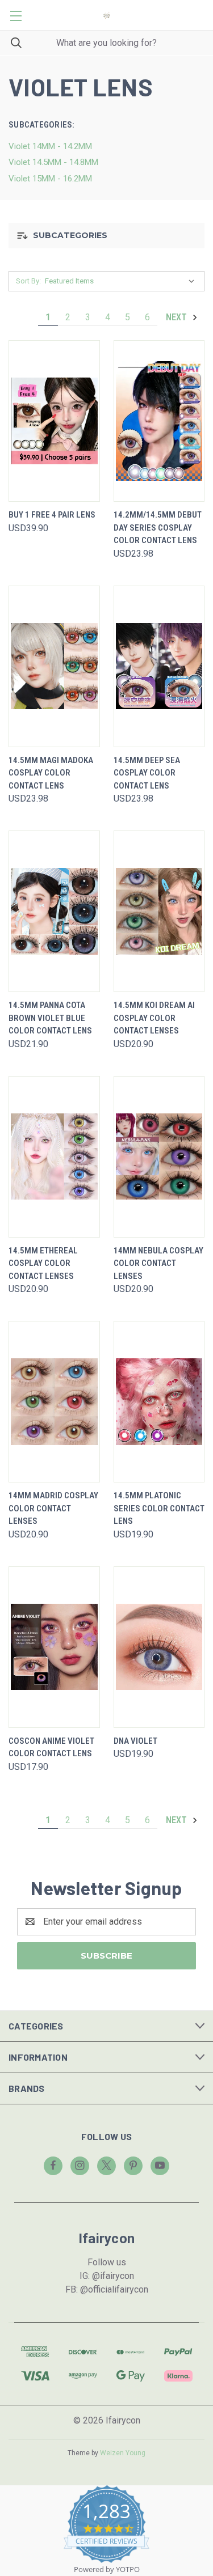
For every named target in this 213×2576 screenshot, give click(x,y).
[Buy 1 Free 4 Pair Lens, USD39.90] (54, 421)
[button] (106, 236)
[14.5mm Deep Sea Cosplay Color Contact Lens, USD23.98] (159, 666)
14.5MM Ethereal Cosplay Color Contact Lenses (43, 1263)
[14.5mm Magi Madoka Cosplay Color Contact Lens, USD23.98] (54, 666)
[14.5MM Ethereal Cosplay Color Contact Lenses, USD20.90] (54, 1157)
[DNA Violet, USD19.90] (159, 1647)
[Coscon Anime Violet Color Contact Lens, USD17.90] (54, 1647)
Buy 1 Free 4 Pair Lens (52, 515)
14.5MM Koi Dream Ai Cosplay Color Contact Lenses (154, 1018)
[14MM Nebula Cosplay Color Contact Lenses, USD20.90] (159, 1157)
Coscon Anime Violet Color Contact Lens (51, 1747)
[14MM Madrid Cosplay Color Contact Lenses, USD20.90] (54, 1402)
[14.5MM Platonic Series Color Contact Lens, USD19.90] (159, 1402)
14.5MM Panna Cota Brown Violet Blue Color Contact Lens (50, 1018)
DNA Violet (135, 1741)
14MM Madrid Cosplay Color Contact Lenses (53, 1508)
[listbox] (122, 281)
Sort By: (28, 281)
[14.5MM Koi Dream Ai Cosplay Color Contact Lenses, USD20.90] (159, 911)
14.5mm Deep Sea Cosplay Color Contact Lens (147, 773)
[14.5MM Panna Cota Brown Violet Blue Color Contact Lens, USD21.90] (54, 911)
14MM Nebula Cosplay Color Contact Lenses (158, 1263)
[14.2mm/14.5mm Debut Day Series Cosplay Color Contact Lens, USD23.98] (159, 421)
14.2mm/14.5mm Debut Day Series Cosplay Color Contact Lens (158, 528)
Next (177, 317)
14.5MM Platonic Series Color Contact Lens (159, 1508)
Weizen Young (123, 2453)
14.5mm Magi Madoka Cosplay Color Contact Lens (51, 773)
